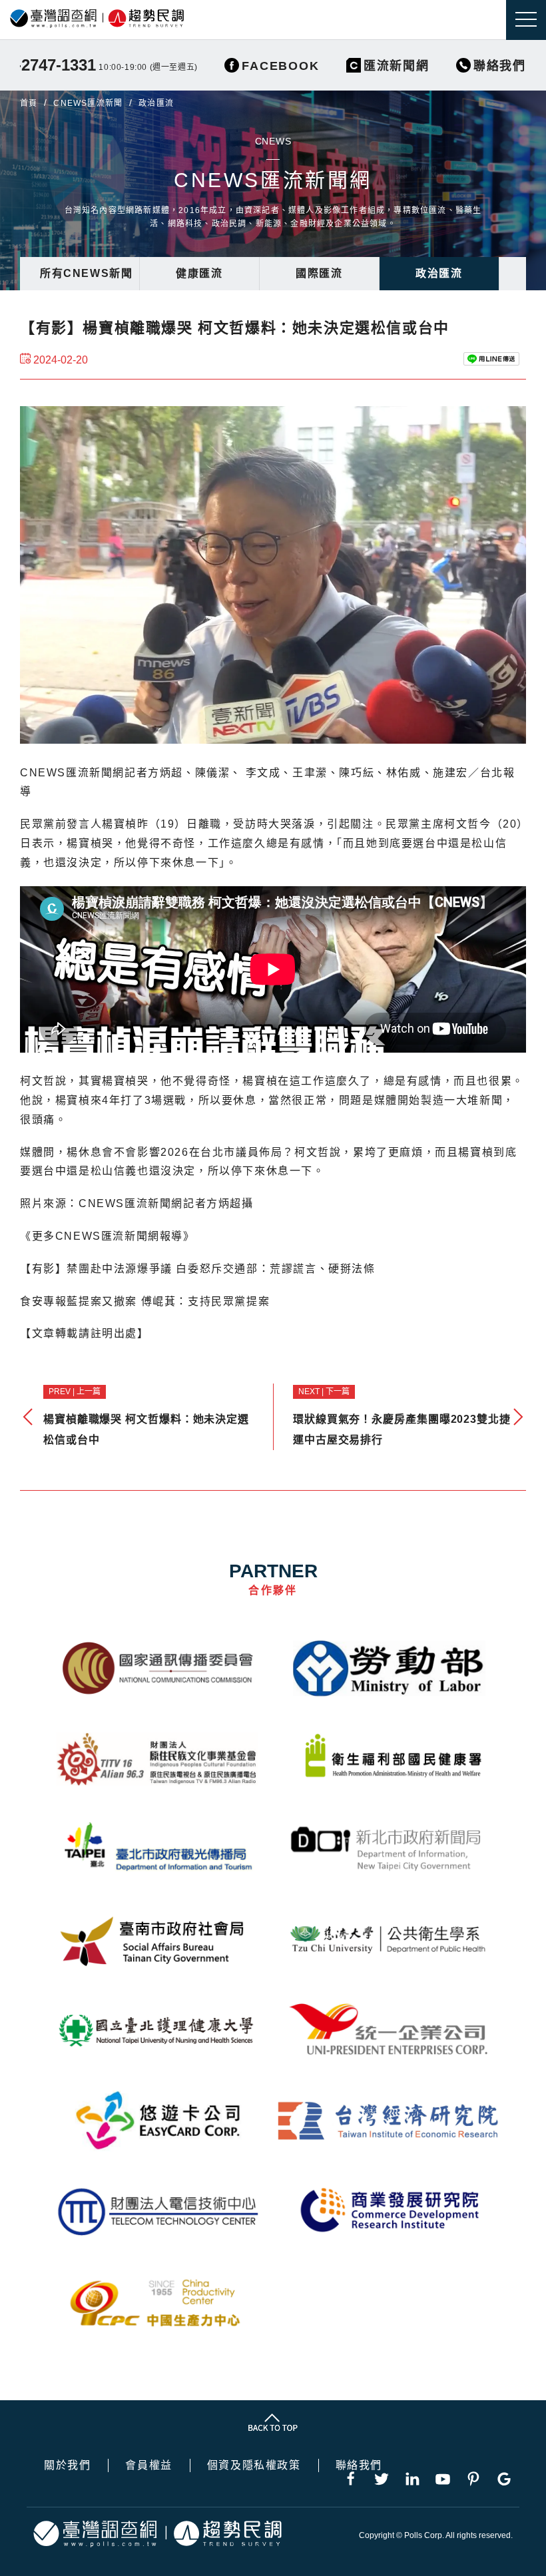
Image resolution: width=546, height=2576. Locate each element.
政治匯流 (439, 273)
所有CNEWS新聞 (86, 273)
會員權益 (148, 2465)
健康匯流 (199, 273)
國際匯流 (319, 273)
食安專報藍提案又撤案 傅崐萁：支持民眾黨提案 (145, 1301)
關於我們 (67, 2465)
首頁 (29, 103)
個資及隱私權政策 (254, 2465)
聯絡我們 (359, 2465)
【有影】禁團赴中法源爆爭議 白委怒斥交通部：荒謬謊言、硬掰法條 (198, 1269)
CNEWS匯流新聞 (88, 103)
